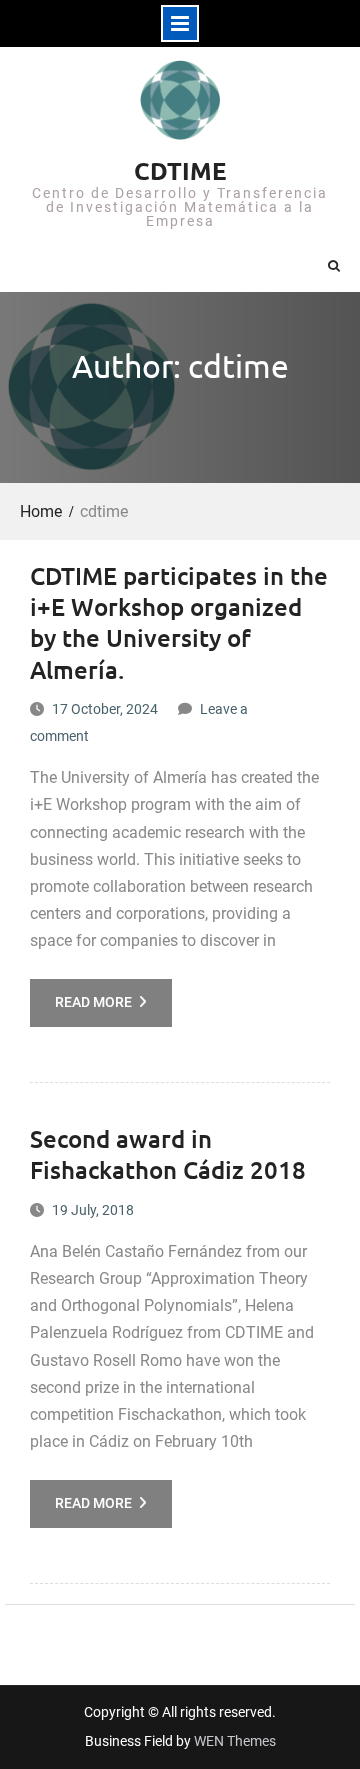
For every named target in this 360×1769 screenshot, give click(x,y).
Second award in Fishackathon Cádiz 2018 (168, 1154)
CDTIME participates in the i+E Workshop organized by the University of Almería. (179, 622)
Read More (93, 1002)
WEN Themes (235, 1741)
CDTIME (180, 170)
